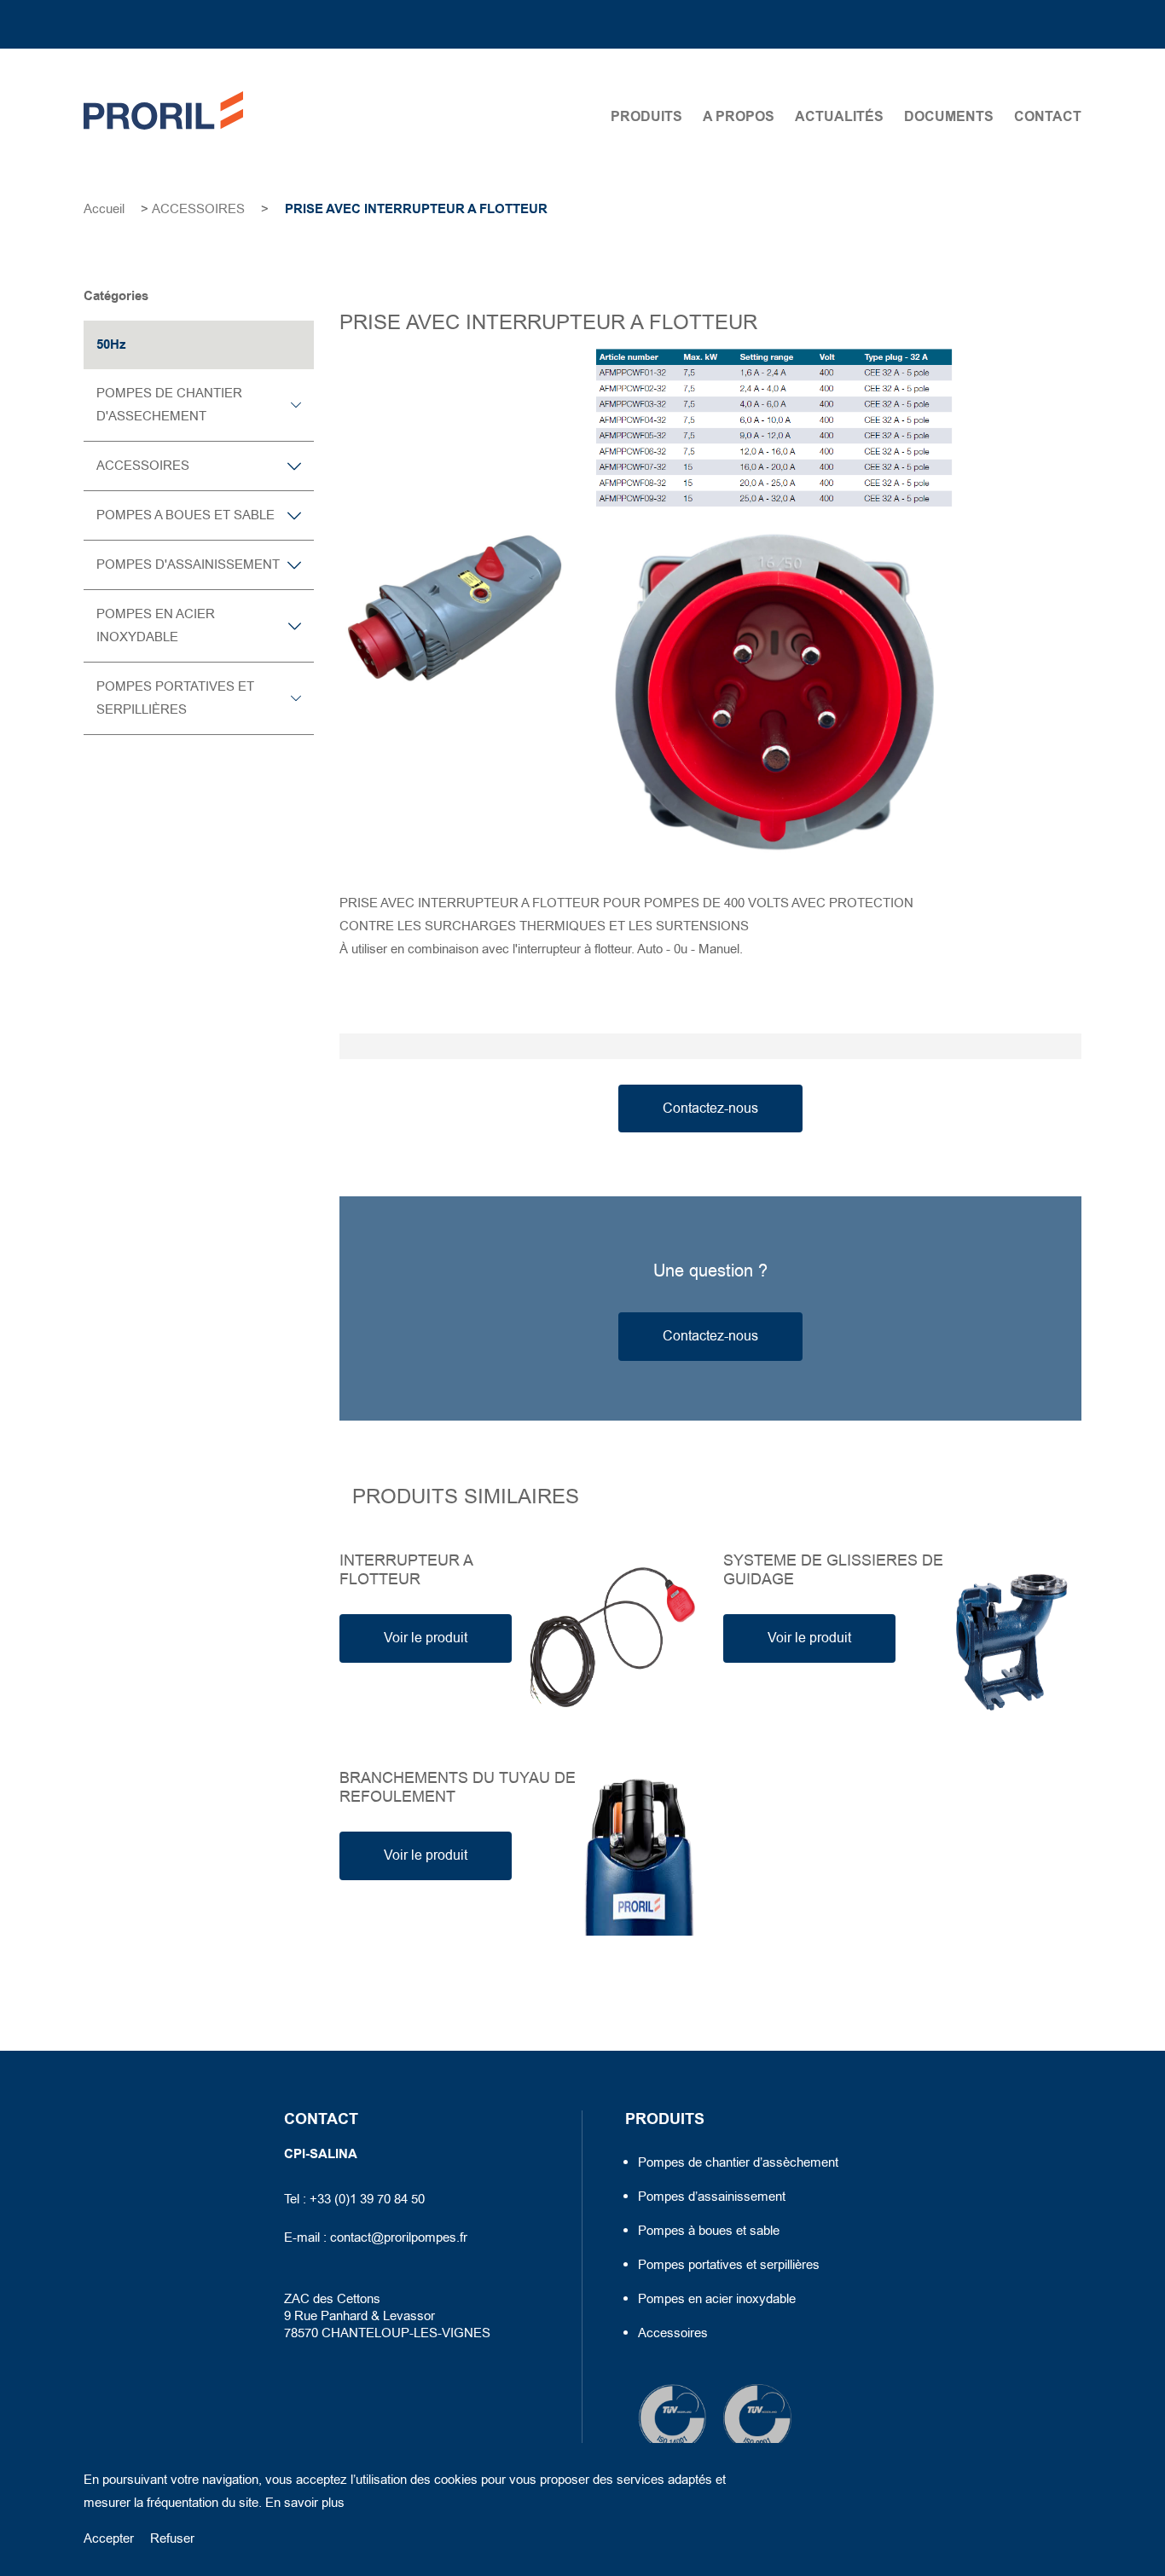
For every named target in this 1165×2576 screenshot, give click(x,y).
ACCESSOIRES (198, 209)
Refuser (172, 2538)
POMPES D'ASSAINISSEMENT (188, 564)
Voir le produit (426, 1638)
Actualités (839, 117)
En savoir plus (305, 2503)
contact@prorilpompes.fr (399, 2237)
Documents (949, 117)
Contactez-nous (710, 1109)
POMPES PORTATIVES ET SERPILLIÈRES (175, 698)
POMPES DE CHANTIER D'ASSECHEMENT (169, 405)
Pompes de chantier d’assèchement (738, 2162)
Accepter (109, 2538)
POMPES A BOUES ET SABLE (185, 515)
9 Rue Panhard (326, 2316)
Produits (646, 117)
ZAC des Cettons (334, 2299)
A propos (739, 117)
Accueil (104, 209)
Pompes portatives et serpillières (729, 2265)
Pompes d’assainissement (712, 2197)
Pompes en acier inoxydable (717, 2299)
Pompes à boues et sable (709, 2231)
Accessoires (673, 2333)
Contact (1048, 117)
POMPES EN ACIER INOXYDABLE (156, 625)
